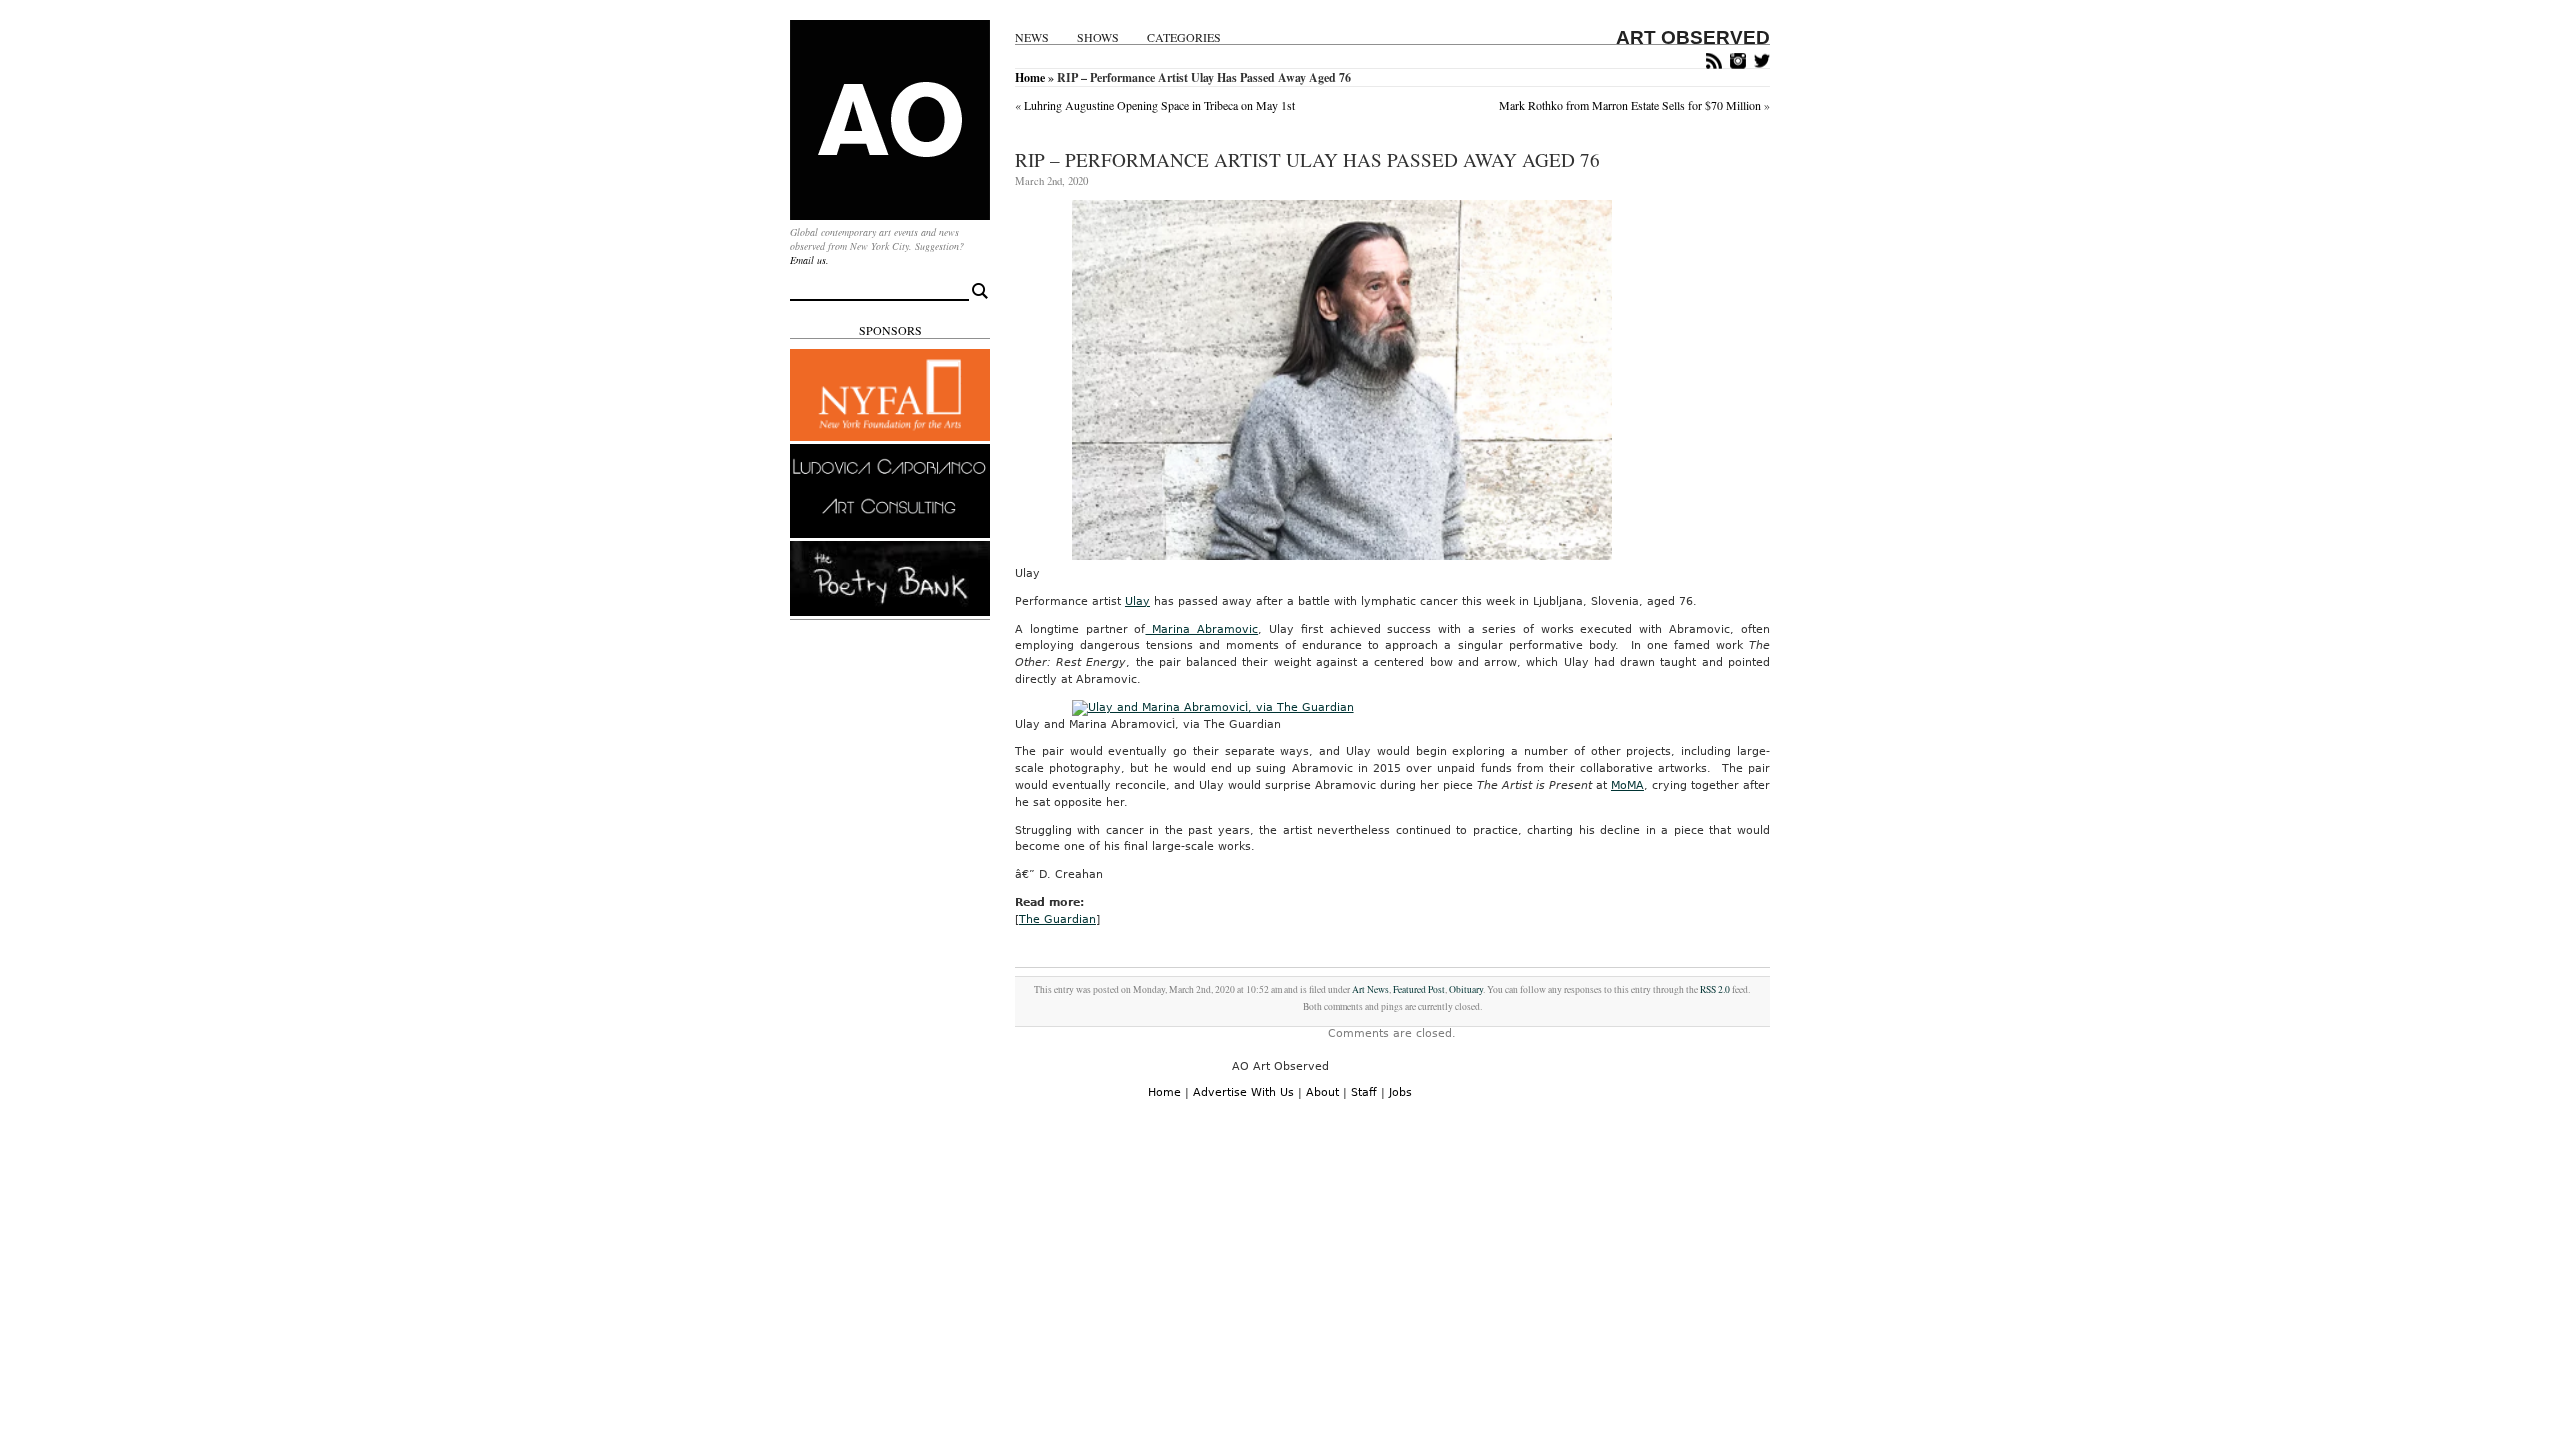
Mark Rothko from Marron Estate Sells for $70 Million (1630, 105)
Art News (1370, 989)
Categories (1184, 37)
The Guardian (1057, 919)
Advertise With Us (1243, 1092)
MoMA (1627, 785)
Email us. (809, 260)
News (1032, 37)
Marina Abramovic (1201, 629)
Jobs (1400, 1092)
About (1322, 1092)
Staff (1364, 1092)
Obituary (1466, 989)
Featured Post (1419, 989)
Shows (1098, 37)
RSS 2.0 (1715, 989)
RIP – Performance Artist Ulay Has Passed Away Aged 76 (1307, 159)
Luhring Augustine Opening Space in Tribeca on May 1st (1159, 105)
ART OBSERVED (1693, 37)
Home (1030, 77)
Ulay (1137, 601)
